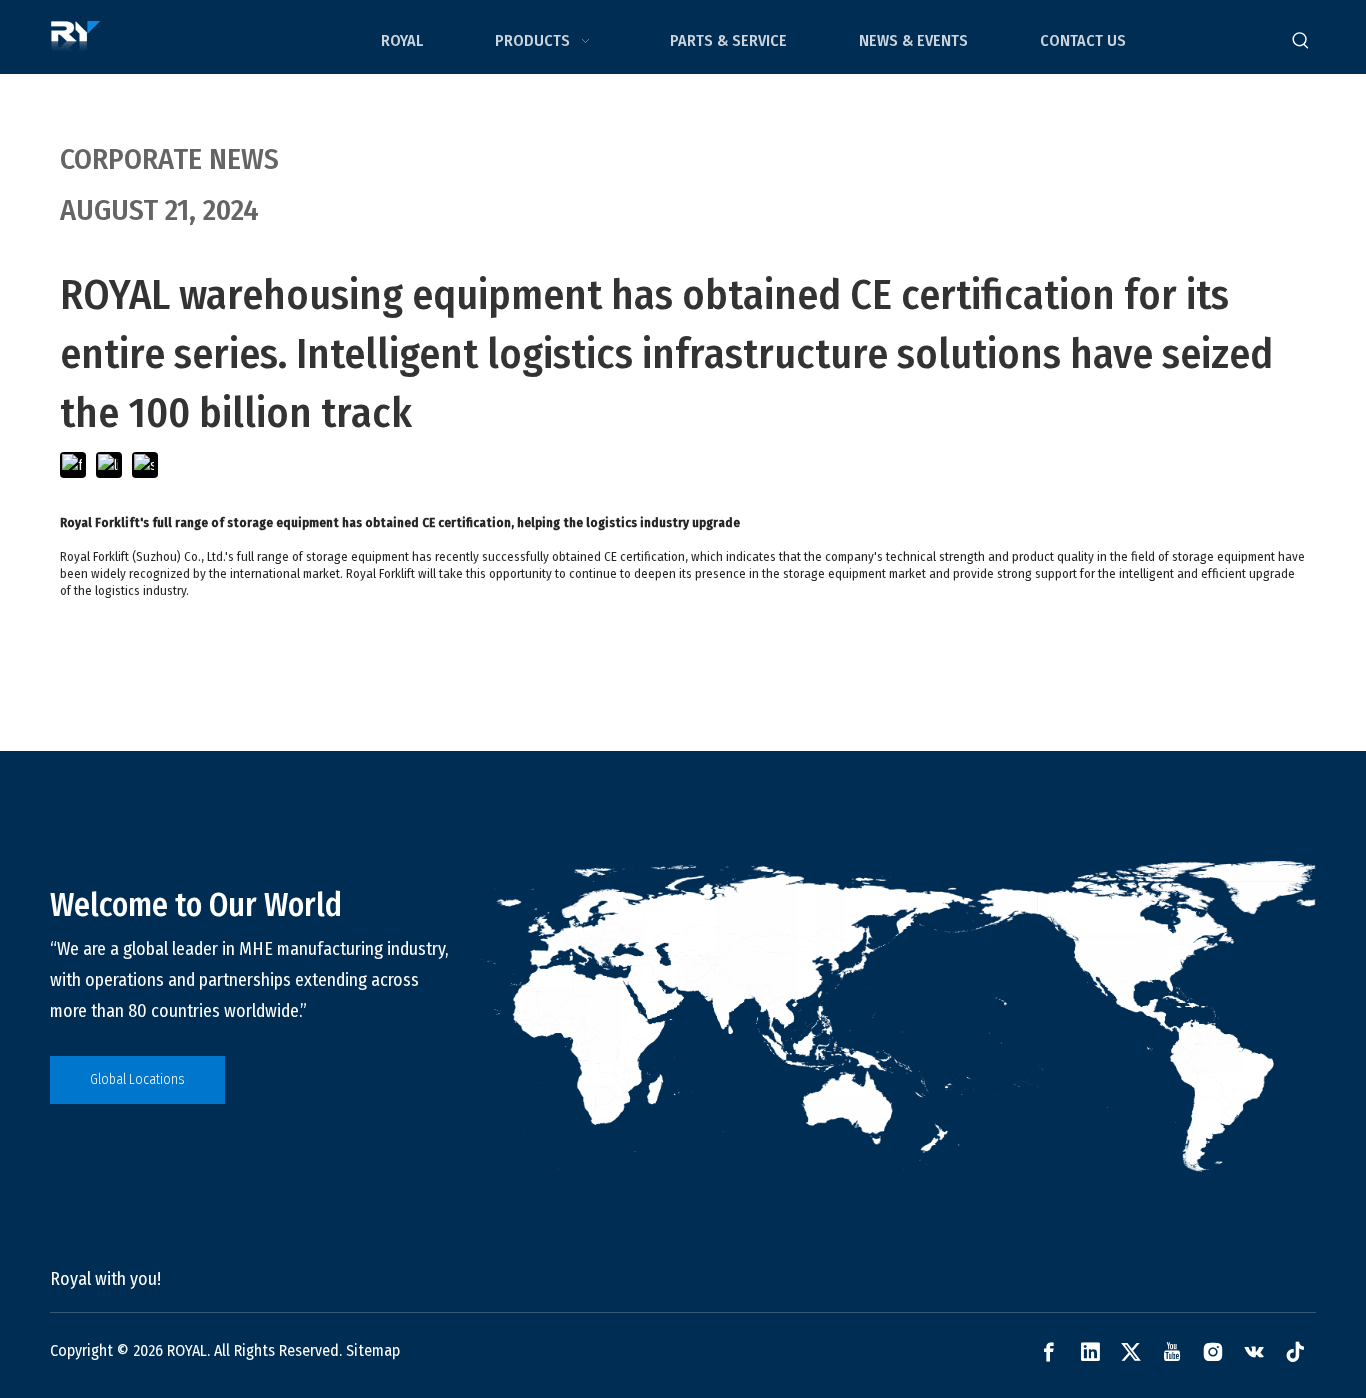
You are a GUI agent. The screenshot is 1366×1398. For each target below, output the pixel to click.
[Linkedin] (1090, 1352)
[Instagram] (1213, 1352)
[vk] (1254, 1352)
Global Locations (137, 1079)
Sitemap (373, 1350)
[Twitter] (1131, 1352)
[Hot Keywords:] (1301, 41)
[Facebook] (1049, 1352)
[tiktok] (1295, 1352)
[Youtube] (1172, 1352)
